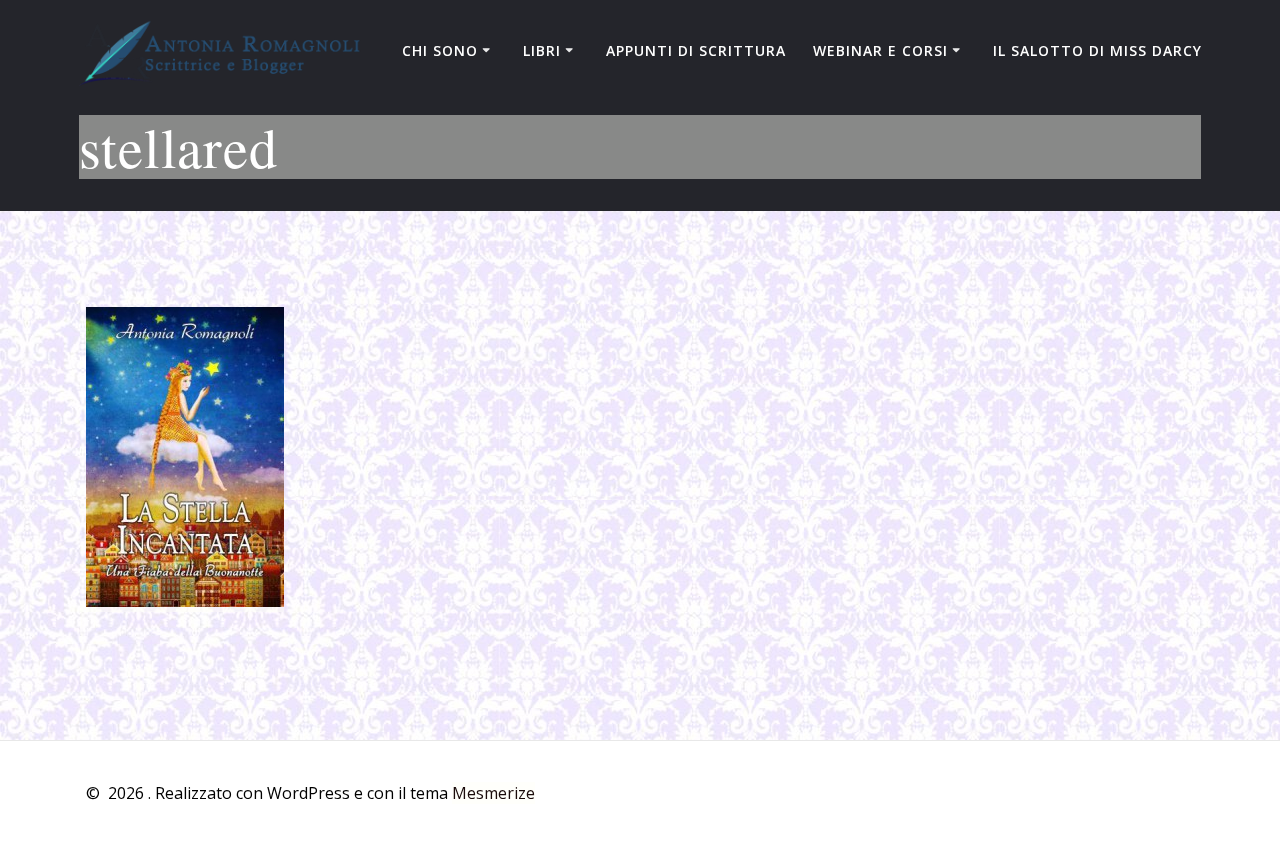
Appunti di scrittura (696, 50)
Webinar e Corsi (880, 50)
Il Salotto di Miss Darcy (1097, 50)
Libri (542, 50)
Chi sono (440, 50)
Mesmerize (493, 793)
